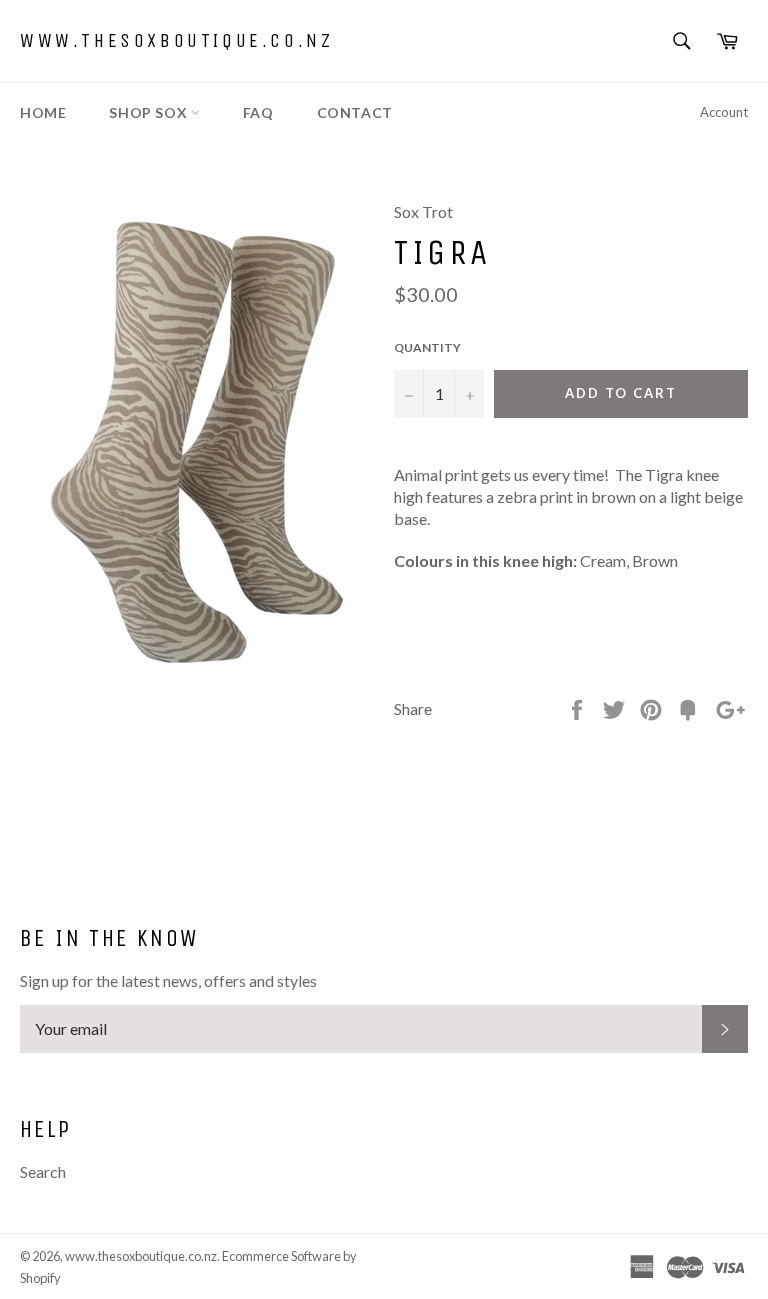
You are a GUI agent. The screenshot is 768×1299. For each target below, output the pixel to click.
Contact (355, 112)
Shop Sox (149, 112)
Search (43, 1171)
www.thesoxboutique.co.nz (176, 40)
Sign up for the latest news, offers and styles (168, 980)
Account (724, 112)
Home (43, 112)
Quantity (427, 347)
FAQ (258, 112)
